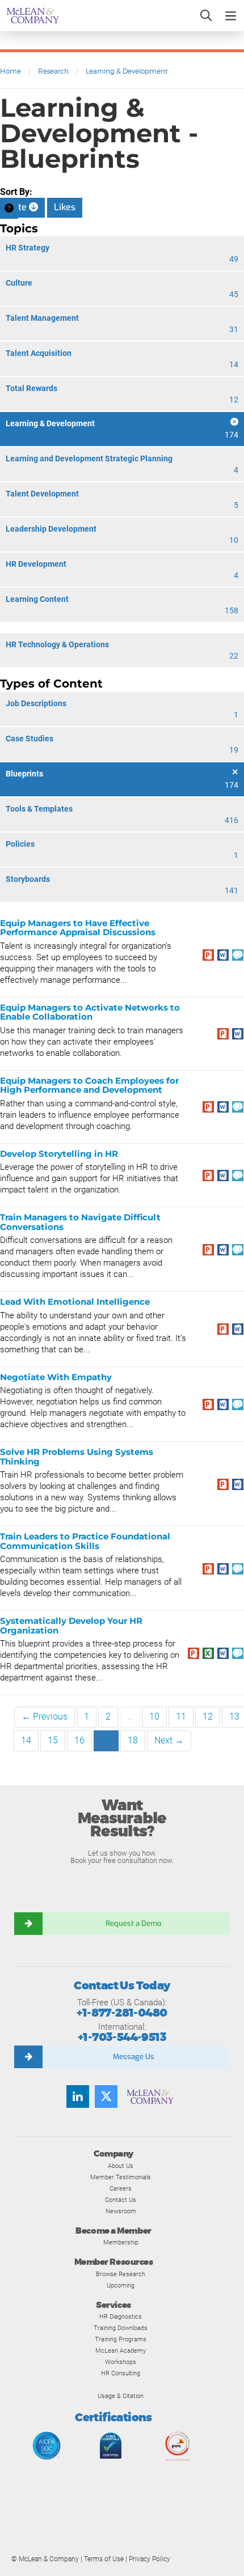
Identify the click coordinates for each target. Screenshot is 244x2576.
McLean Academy (121, 2350)
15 (53, 1740)
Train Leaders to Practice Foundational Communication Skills (85, 1541)
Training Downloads (121, 2328)
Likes (65, 207)
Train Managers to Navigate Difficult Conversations (80, 1222)
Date (18, 207)
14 (26, 1740)
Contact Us (121, 2200)
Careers (121, 2188)
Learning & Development (127, 71)
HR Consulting (121, 2373)
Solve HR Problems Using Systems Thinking (77, 1457)
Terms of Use (104, 2559)
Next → (169, 1740)
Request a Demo (133, 1923)
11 (181, 1716)
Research (53, 71)
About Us (121, 2166)
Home (10, 71)
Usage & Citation (121, 2396)
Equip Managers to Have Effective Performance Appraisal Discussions (78, 928)
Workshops (121, 2362)
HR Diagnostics (121, 2316)
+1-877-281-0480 (122, 2013)
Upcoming (121, 2285)
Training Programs (121, 2339)
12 (208, 1716)
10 (154, 1716)
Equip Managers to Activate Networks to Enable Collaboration (90, 1012)
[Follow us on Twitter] (106, 2097)
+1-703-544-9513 (122, 2037)
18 (133, 1740)
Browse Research (121, 2274)
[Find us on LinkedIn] (78, 2097)
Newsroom (121, 2211)
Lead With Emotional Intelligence (75, 1302)
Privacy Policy (150, 2559)
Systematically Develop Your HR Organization (71, 1626)
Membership (121, 2242)
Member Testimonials (121, 2177)
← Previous (45, 1716)
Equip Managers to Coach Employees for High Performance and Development (89, 1085)
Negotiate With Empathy (56, 1377)
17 (106, 1740)
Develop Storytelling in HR (59, 1154)
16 (79, 1740)
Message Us (134, 2057)
